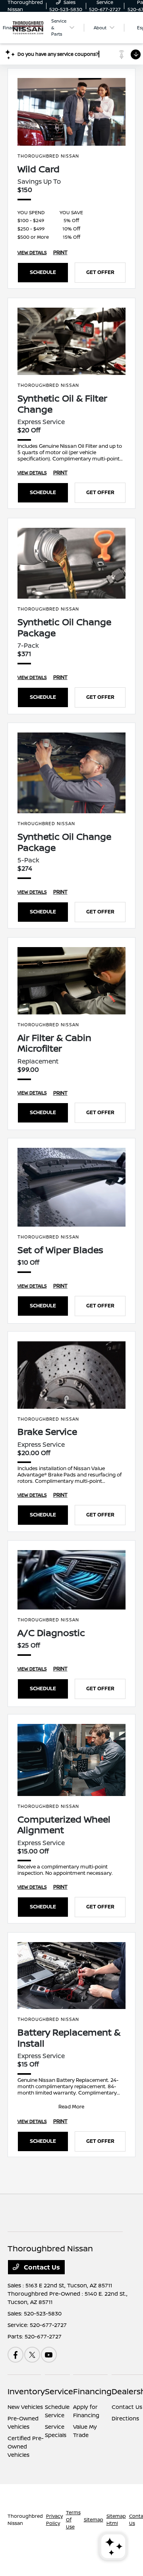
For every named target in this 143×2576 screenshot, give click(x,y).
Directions (125, 2418)
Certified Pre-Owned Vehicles (26, 2446)
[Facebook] (15, 2355)
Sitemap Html (116, 2520)
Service (59, 2391)
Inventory (26, 2391)
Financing (92, 2391)
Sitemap (94, 2520)
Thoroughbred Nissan (25, 2520)
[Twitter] (32, 2355)
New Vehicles (25, 2407)
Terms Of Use (73, 2520)
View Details (32, 252)
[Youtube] (49, 2355)
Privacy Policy (54, 2520)
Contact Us (41, 2267)
